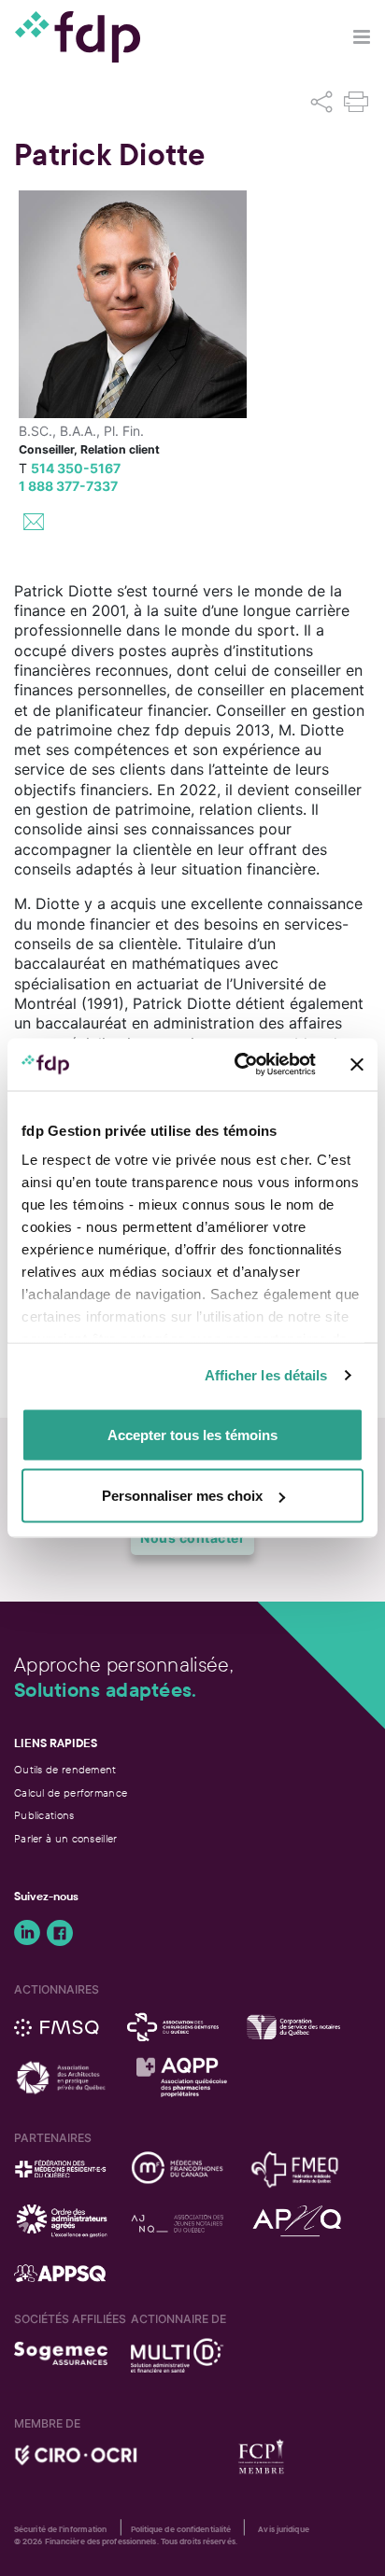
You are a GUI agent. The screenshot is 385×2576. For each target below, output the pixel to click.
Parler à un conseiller (66, 1839)
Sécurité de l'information (61, 2529)
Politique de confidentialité (181, 2529)
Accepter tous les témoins (192, 1434)
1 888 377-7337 (68, 486)
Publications (44, 1815)
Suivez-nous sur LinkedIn (27, 1933)
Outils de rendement (65, 1770)
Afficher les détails (266, 1375)
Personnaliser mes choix (182, 1496)
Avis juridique (283, 2529)
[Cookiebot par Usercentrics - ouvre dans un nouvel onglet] (238, 1065)
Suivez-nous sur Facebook (60, 1933)
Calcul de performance (71, 1793)
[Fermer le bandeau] (357, 1064)
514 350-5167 (76, 468)
